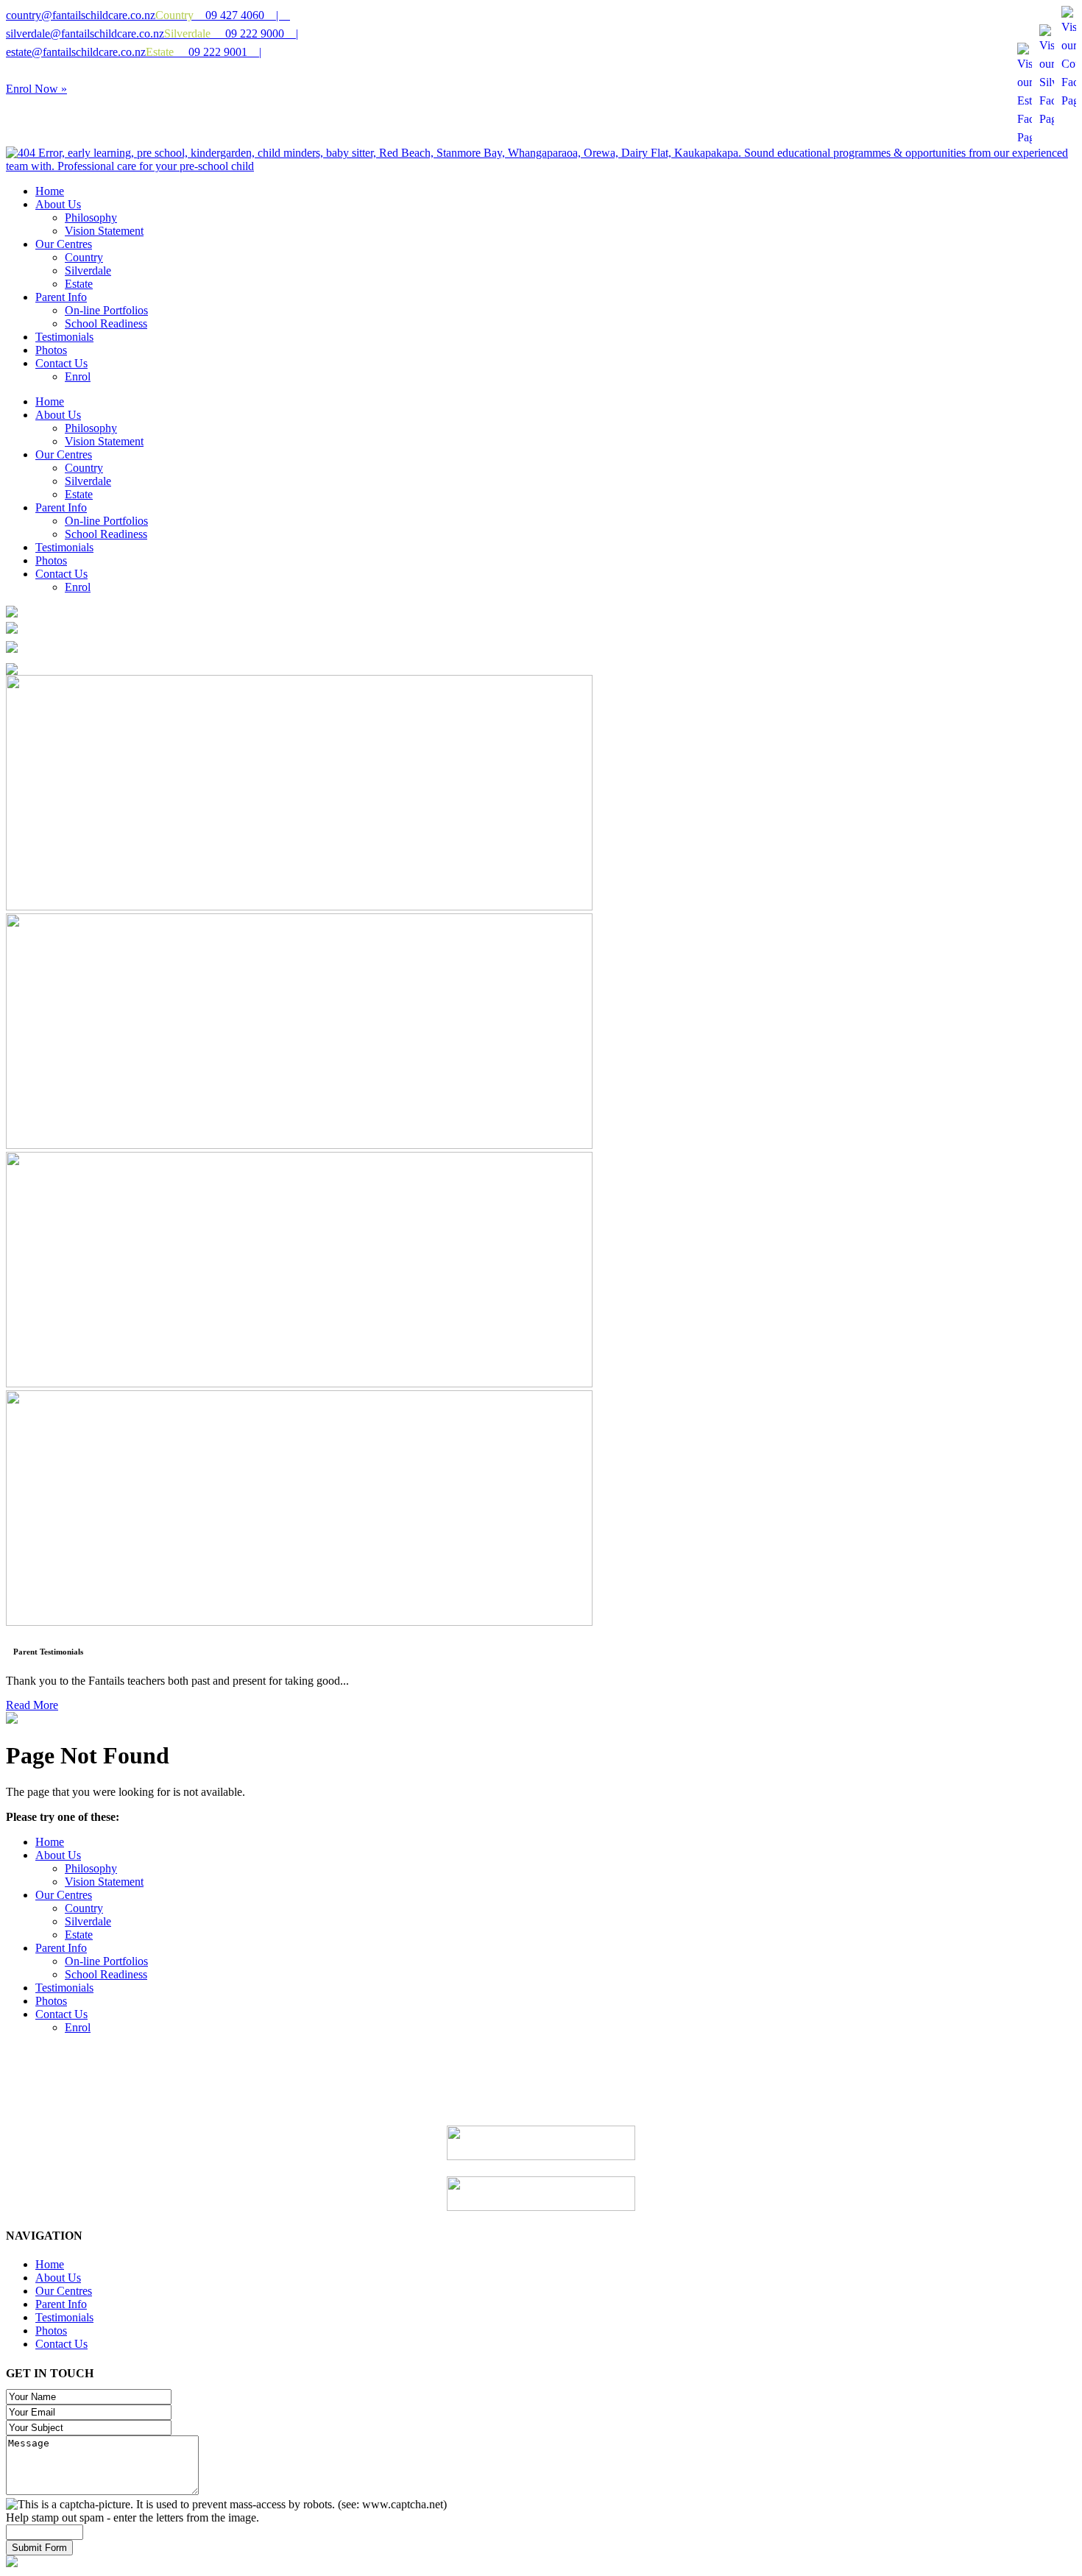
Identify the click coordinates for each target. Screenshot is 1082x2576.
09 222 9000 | (231, 33)
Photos (51, 2001)
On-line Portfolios (106, 1961)
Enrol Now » (36, 89)
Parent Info (61, 1948)
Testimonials (64, 1988)
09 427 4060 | (223, 15)
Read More (32, 1705)
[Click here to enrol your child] (12, 1720)
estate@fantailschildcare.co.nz (76, 52)
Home (50, 1842)
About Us (58, 1855)
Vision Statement (104, 1882)
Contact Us (61, 2014)
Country (84, 1908)
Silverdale (88, 1921)
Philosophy (91, 1868)
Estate (79, 1935)
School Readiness (106, 1974)
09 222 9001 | (204, 52)
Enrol (78, 2027)
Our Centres (64, 1895)
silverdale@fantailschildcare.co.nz (85, 33)
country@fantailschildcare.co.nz (81, 15)
